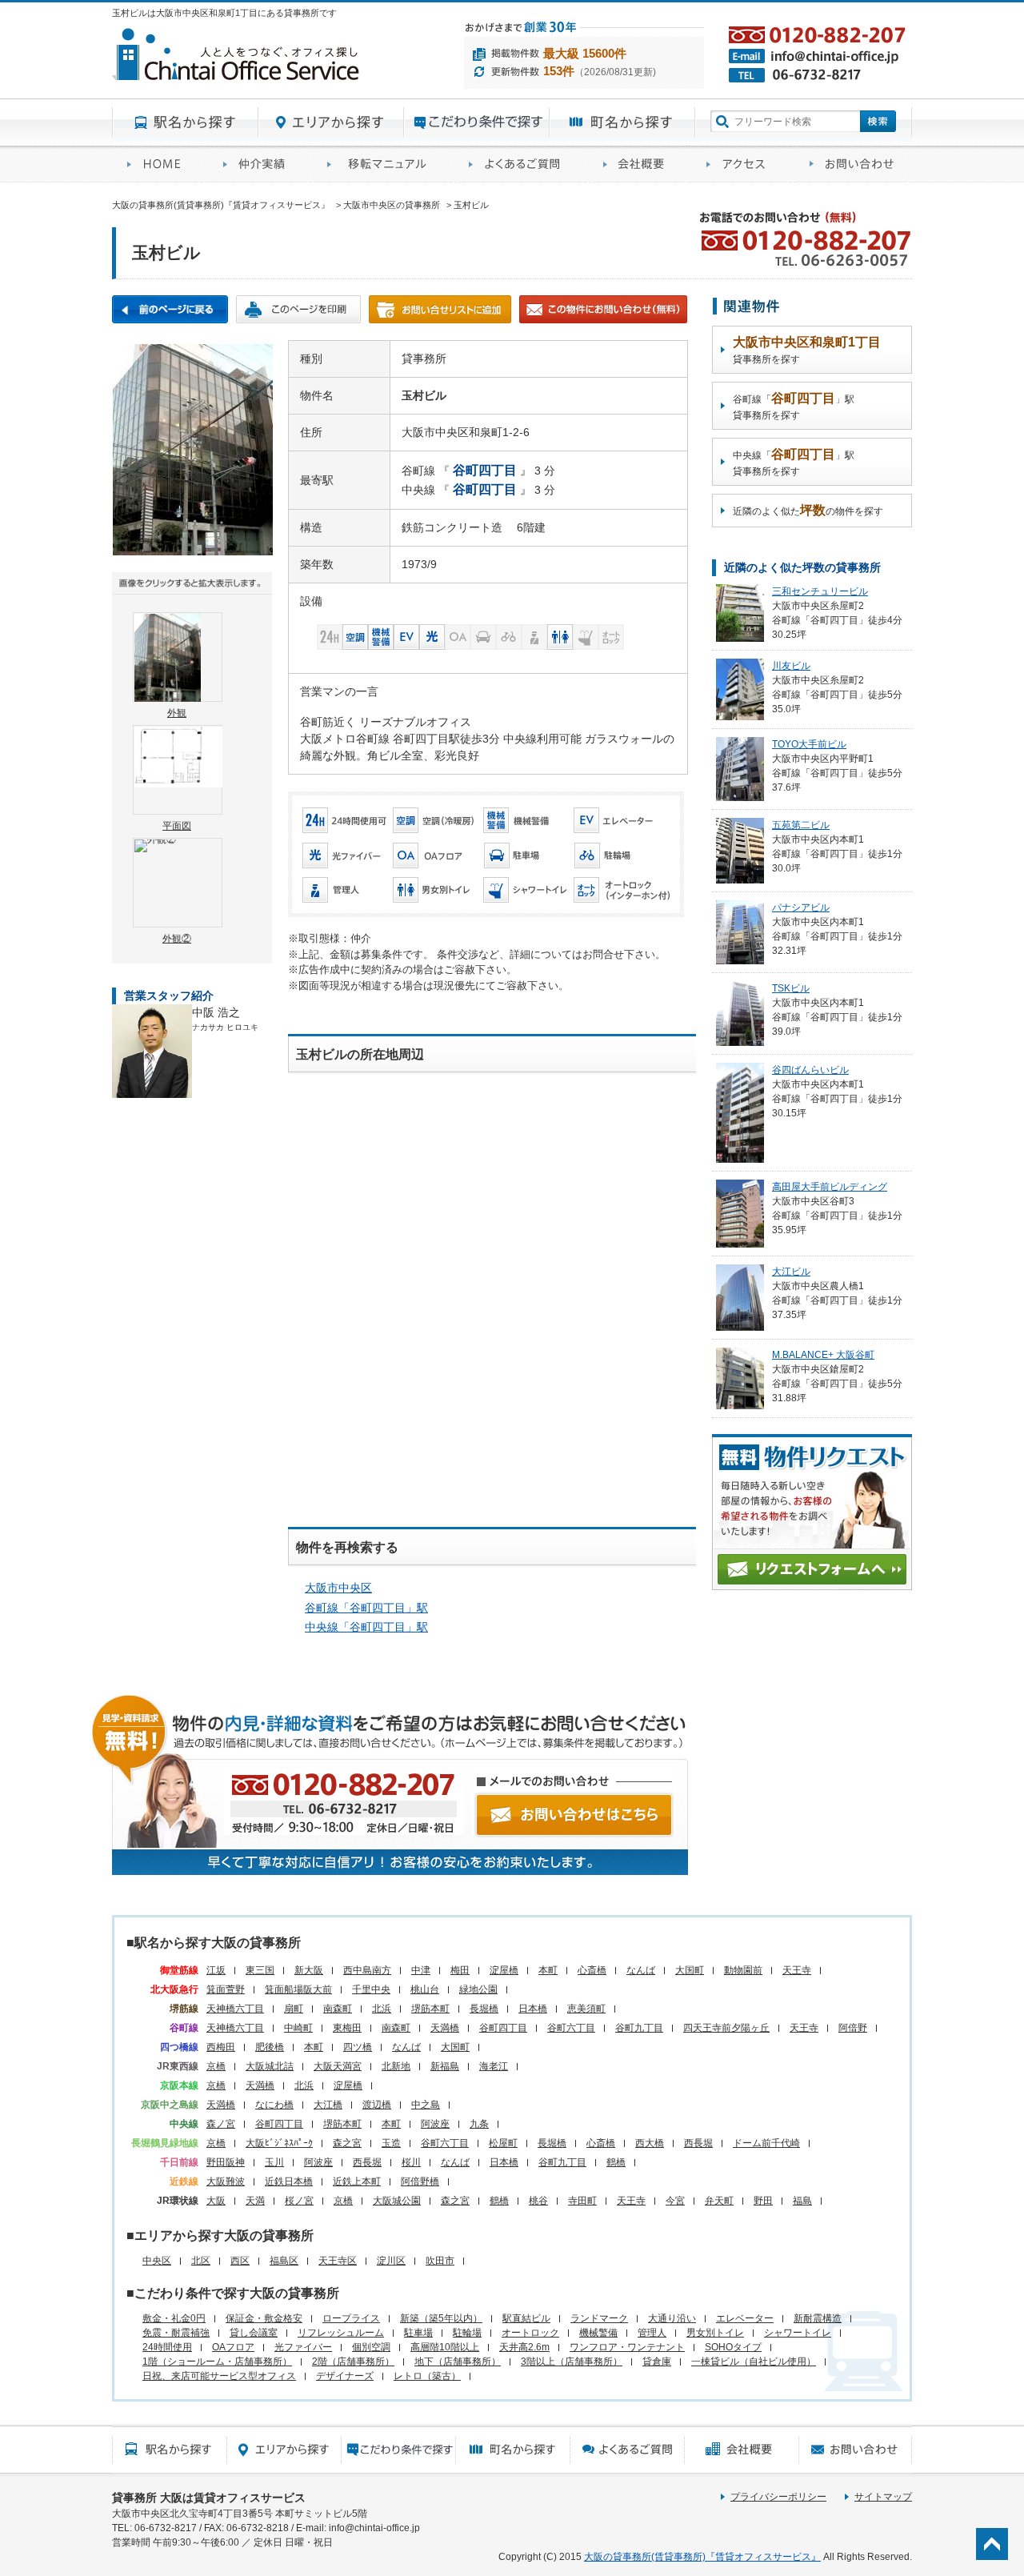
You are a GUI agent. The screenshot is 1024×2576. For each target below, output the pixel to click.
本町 (548, 1970)
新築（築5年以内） (441, 2318)
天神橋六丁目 (235, 2009)
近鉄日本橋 (289, 2181)
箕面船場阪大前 (298, 1989)
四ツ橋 (358, 2047)
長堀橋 (484, 2009)
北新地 (396, 2066)
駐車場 (418, 2333)
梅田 (460, 1970)
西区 (240, 2261)
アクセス (743, 164)
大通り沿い (672, 2318)
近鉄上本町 (357, 2181)
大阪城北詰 (270, 2066)
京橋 (216, 2066)
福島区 (284, 2261)
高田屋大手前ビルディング (830, 1187)
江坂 (216, 1970)
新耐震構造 (818, 2318)
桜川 (411, 2162)
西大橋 (650, 2143)
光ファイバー (303, 2347)
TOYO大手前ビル (809, 744)
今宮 (675, 2201)
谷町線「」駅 (366, 1608)
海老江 (494, 2066)
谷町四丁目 (503, 2028)
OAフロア (233, 2347)
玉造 (391, 2143)
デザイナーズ (345, 2376)
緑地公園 (478, 1989)
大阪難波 (226, 2181)
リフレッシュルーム (341, 2333)
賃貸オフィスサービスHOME (160, 164)
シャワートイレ (798, 2333)
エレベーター (745, 2318)
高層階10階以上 (445, 2347)
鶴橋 (616, 2162)
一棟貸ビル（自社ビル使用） (754, 2362)
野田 (763, 2201)
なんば (641, 1970)
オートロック (530, 2333)
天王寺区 (338, 2261)
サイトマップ (883, 2497)
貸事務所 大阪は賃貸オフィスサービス (209, 2498)
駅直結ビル (526, 2318)
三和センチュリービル (820, 591)
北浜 (382, 2009)
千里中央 (371, 1989)
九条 (479, 2124)
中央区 (157, 2261)
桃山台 (425, 1989)
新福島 (445, 2066)
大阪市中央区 (338, 1588)
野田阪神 (226, 2162)
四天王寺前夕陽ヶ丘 (726, 2028)
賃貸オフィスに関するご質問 (521, 164)
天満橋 (445, 2028)
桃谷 (538, 2201)
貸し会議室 (254, 2333)
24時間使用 (167, 2347)
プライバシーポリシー (778, 2497)
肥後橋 (270, 2047)
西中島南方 (367, 1970)
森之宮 (347, 2143)
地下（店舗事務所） (458, 2362)
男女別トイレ (715, 2333)
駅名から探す (185, 122)
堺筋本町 (430, 2009)
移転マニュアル (383, 164)
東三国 (260, 1970)
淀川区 (391, 2261)
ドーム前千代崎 (766, 2143)
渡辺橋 (377, 2105)
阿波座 (435, 2124)
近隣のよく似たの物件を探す (808, 510)
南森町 (338, 2009)
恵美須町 (586, 2009)
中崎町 (298, 2028)
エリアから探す (331, 122)
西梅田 (221, 2047)
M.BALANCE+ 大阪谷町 (823, 1355)
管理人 (652, 2333)
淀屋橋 (504, 1970)
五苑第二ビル (801, 825)
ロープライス (351, 2318)
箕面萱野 (226, 1989)
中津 (421, 1970)
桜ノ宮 (299, 2201)
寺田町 (582, 2201)
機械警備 (598, 2333)
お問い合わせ (853, 164)
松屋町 (503, 2143)
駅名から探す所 (169, 2450)
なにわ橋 (274, 2105)
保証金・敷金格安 (264, 2318)
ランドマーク (599, 2318)
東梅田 (347, 2028)
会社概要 (640, 164)
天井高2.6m (524, 2347)
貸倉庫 (657, 2362)
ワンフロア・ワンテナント (627, 2347)
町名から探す (622, 122)
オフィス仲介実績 (260, 164)
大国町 (690, 1970)
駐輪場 (467, 2333)
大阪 (216, 2201)
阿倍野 (853, 2028)
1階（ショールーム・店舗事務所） (217, 2362)
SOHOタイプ (733, 2347)
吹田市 (440, 2261)
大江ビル (791, 1272)
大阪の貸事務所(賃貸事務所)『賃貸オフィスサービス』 (702, 2557)
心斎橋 (592, 1970)
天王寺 (797, 1970)
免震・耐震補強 (176, 2333)
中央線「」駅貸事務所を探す (794, 462)
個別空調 (371, 2347)
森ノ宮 (221, 2124)
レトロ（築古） (427, 2376)
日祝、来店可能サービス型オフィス (219, 2376)
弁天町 (719, 2201)
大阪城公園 (397, 2201)
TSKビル (791, 988)
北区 (201, 2261)
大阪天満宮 (338, 2066)
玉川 (274, 2162)
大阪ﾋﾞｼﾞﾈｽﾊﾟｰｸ (279, 2143)
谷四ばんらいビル (810, 1070)
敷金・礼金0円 (174, 2318)
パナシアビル (801, 907)
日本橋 (533, 2009)
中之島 (426, 2105)
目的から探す (477, 122)
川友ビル (791, 666)
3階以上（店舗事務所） (572, 2362)
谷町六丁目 (571, 2028)
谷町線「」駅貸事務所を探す (794, 406)
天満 (255, 2201)
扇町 (294, 2009)
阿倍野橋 (420, 2181)
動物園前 (743, 1970)
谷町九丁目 (639, 2028)
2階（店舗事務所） (353, 2362)
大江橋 (328, 2105)
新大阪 (309, 1970)
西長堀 (698, 2143)
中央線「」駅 (366, 1627)
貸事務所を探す (807, 350)
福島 (802, 2201)
